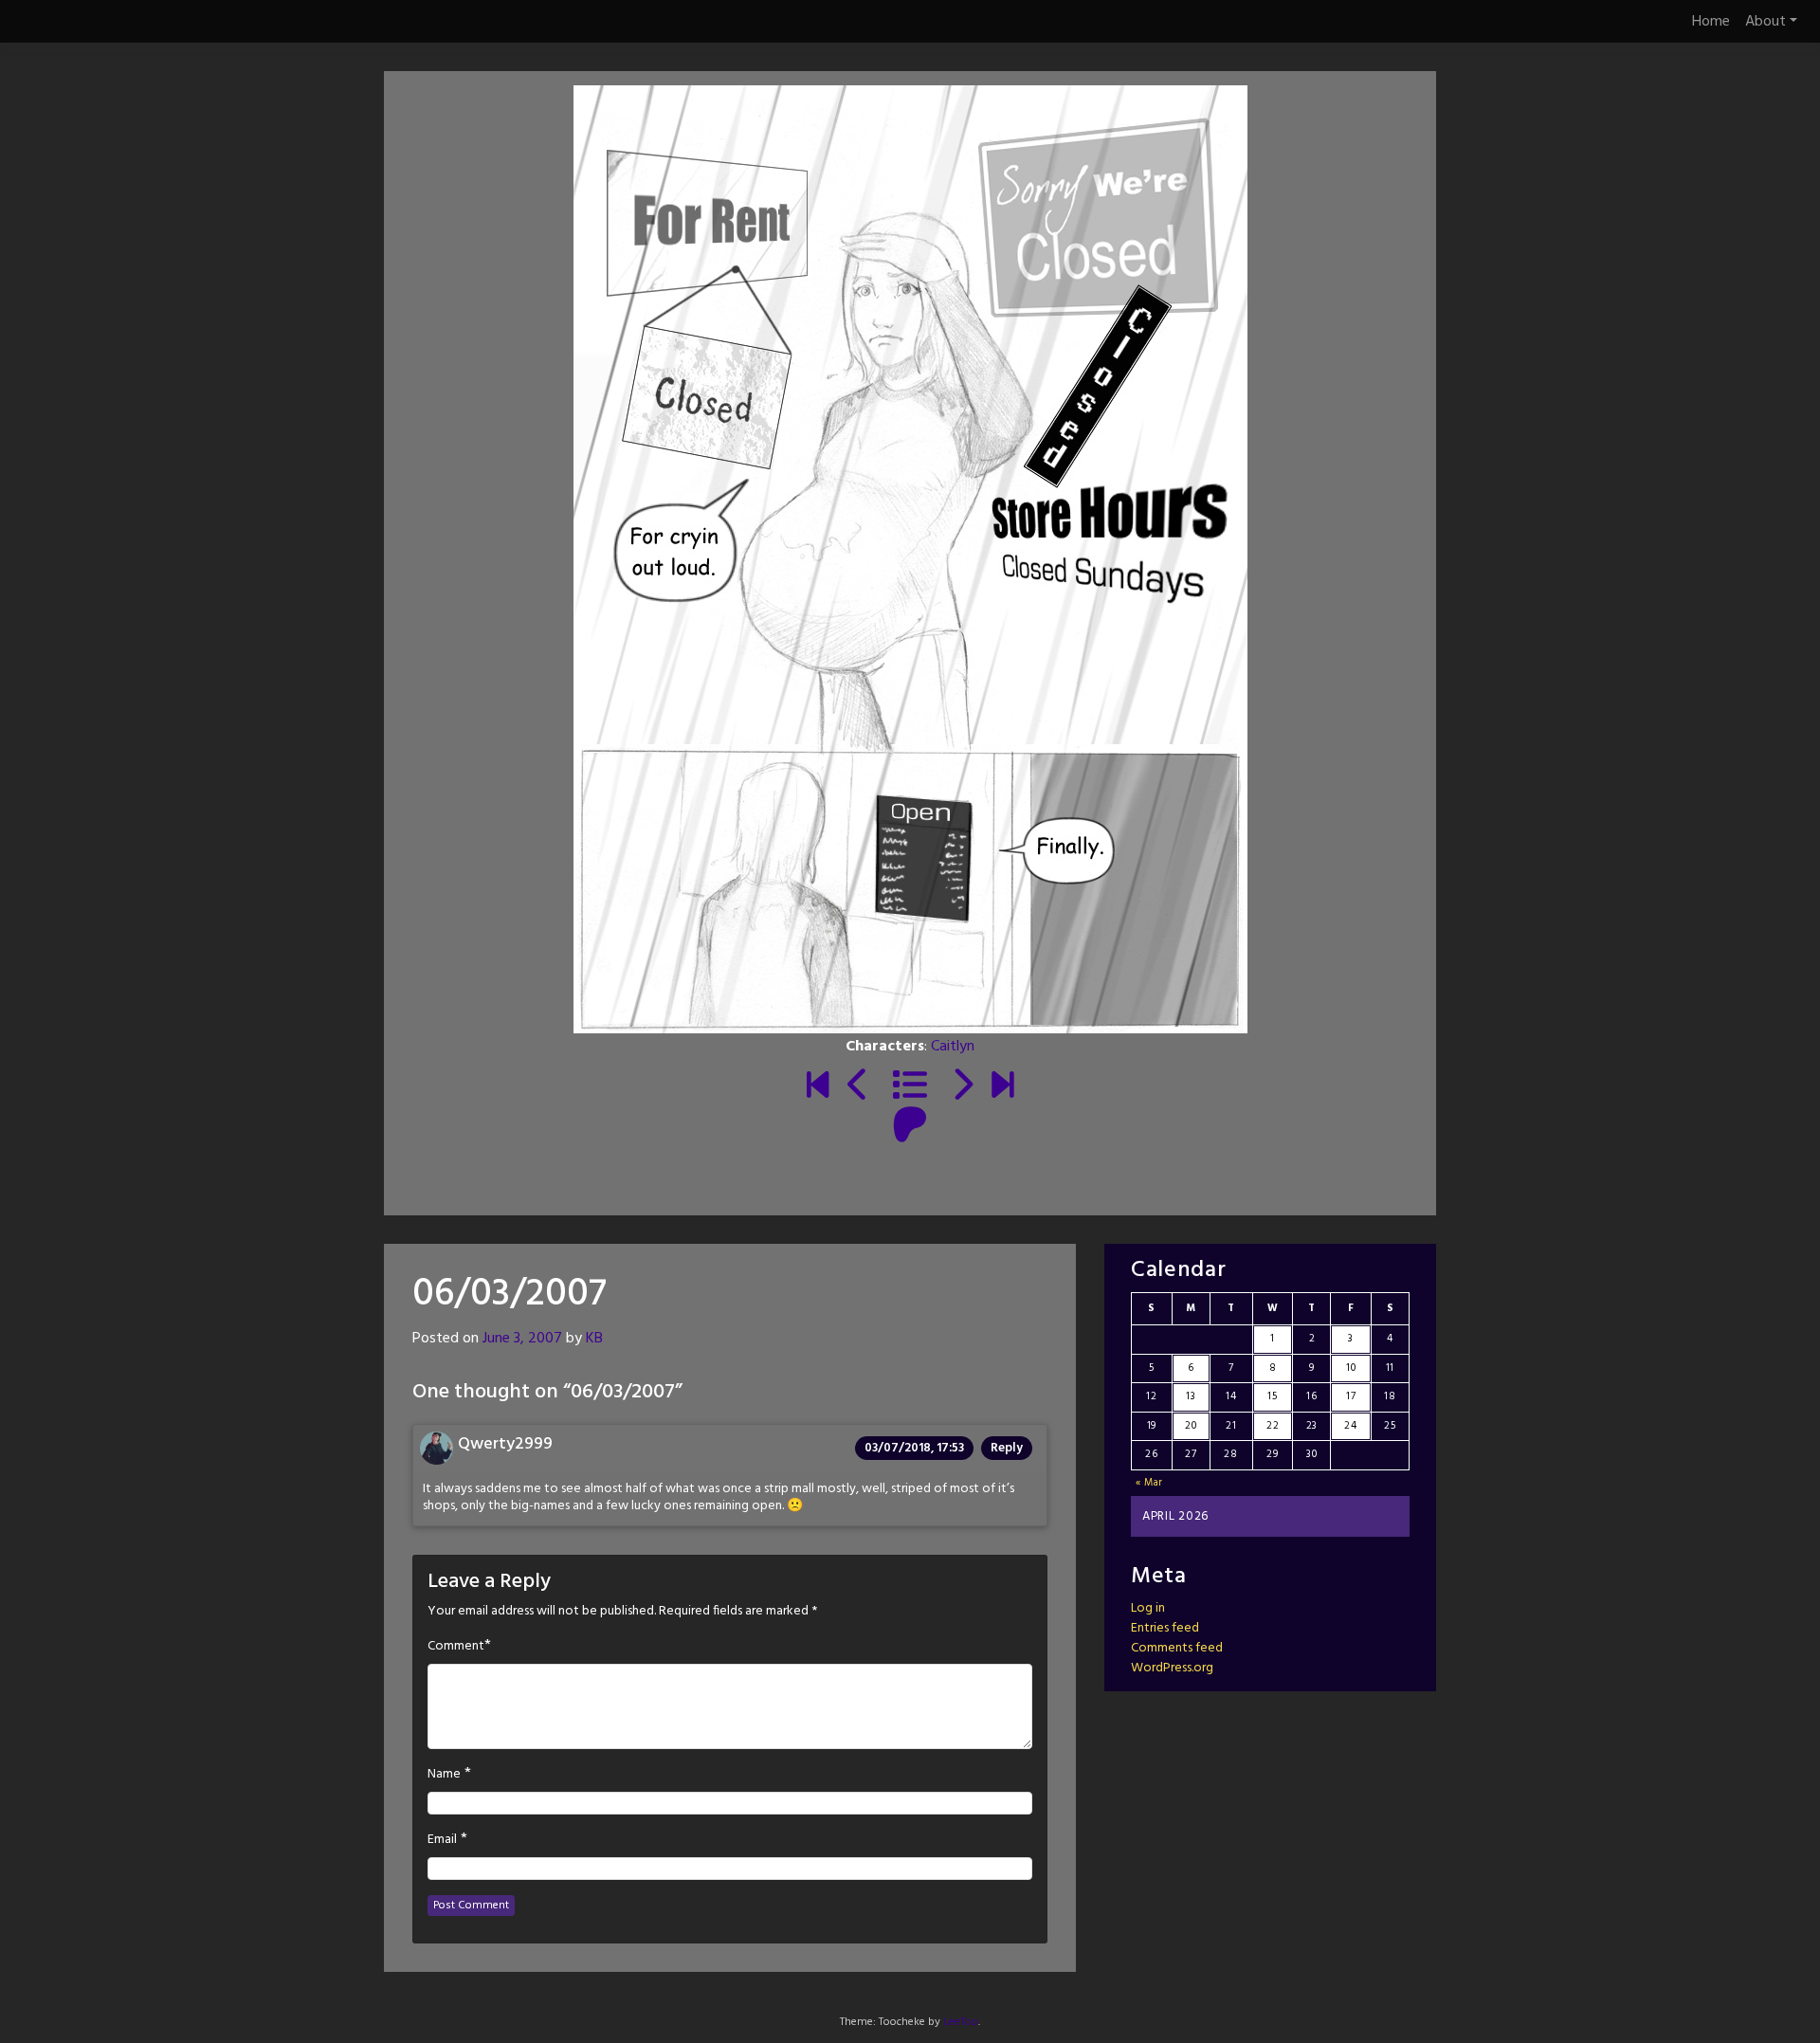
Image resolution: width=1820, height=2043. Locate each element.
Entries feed (1165, 1628)
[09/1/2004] (818, 1087)
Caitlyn (953, 1047)
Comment (456, 1647)
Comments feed (1177, 1648)
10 (1351, 1368)
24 (1350, 1426)
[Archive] (910, 1087)
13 (1191, 1396)
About (1765, 22)
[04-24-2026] (1002, 1087)
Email (442, 1840)
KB (594, 1339)
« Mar (1150, 1483)
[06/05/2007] (962, 1087)
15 (1272, 1396)
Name (444, 1775)
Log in (1148, 1608)
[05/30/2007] (858, 1087)
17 (1351, 1396)
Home (1711, 22)
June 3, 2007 (522, 1339)
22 (1273, 1426)
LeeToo (961, 2022)
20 (1191, 1426)
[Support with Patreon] (910, 1127)
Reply (1007, 1448)
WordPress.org (1172, 1668)
